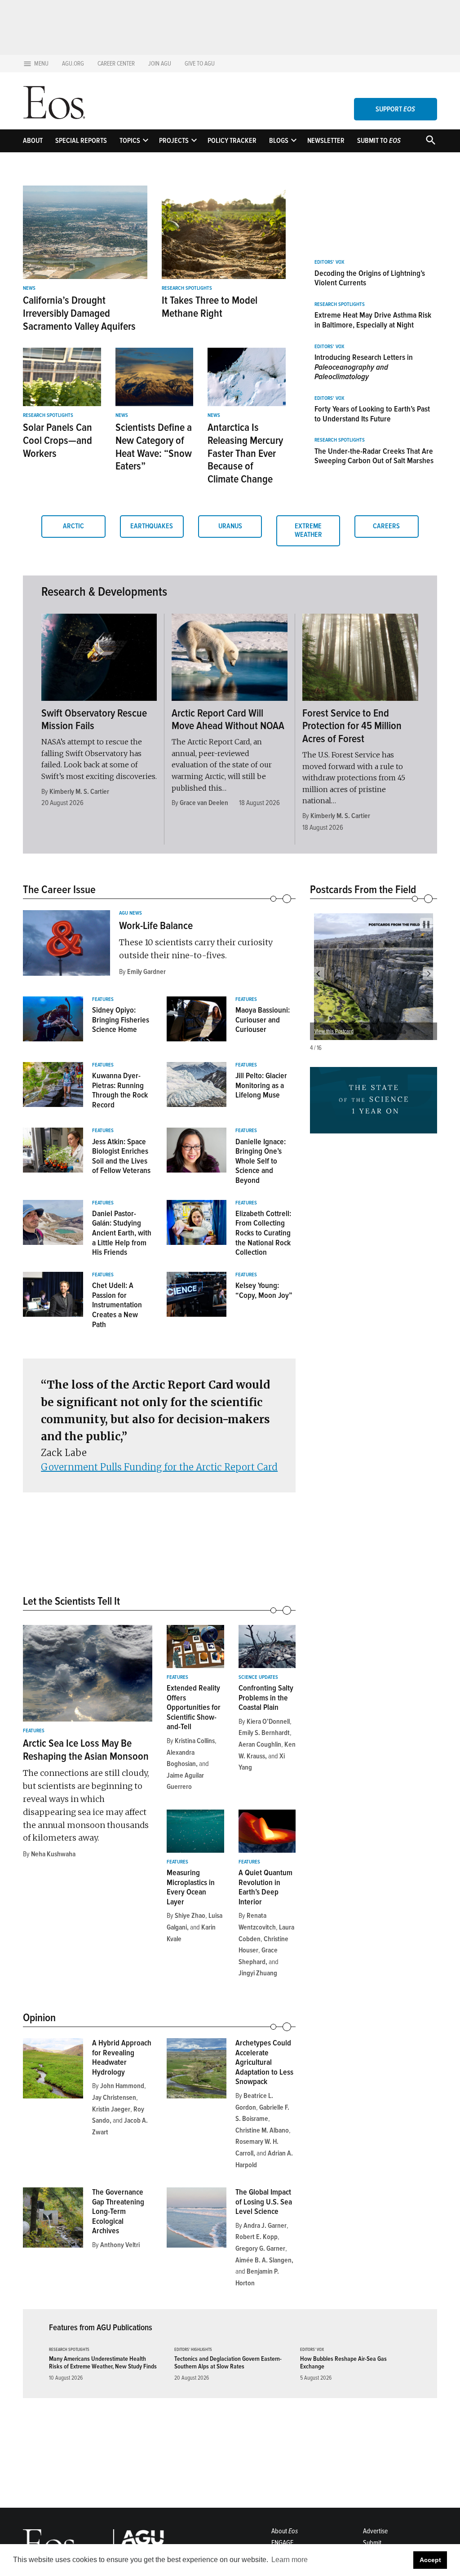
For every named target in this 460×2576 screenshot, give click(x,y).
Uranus (230, 526)
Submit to (379, 141)
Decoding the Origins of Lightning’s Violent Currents (370, 278)
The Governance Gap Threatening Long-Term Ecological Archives (118, 2211)
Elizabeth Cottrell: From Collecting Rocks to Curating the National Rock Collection (263, 1233)
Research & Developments (104, 592)
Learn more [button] (290, 2560)
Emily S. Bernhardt (264, 1733)
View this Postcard (334, 1031)
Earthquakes (152, 526)
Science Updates (258, 1677)
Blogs (279, 141)
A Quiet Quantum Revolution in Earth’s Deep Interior (265, 1887)
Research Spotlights (187, 288)
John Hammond (122, 2086)
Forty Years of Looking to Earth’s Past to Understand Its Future (372, 414)
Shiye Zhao (190, 1916)
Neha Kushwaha (53, 1854)
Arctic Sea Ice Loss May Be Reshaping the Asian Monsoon (86, 1750)
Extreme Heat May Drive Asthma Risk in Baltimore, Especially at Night (373, 320)
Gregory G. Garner (260, 2248)
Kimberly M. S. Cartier (79, 792)
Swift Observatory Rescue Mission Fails (94, 720)
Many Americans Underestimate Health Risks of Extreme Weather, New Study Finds (103, 2363)
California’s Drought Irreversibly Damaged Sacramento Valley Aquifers (79, 313)
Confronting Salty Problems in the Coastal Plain (266, 1697)
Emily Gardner (146, 972)
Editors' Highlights (193, 2350)
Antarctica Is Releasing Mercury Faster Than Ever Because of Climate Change (245, 453)
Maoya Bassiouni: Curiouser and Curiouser (263, 1020)
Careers (386, 526)
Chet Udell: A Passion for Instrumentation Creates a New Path (117, 1305)
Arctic (73, 526)
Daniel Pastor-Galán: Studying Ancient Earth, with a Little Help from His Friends (122, 1233)
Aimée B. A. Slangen (263, 2260)
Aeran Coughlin (260, 1744)
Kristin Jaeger (111, 2109)
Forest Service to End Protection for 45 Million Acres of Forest (352, 726)
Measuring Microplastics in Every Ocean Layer (191, 1887)
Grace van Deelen (204, 803)
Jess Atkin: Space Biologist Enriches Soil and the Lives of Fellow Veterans (121, 1156)
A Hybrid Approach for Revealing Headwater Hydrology (122, 2057)
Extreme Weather (308, 530)
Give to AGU (200, 64)
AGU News (130, 913)
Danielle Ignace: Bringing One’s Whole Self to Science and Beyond (261, 1161)
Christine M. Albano (262, 2130)
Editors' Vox (329, 262)
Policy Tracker (232, 141)
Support (395, 109)
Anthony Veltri (120, 2245)
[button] (318, 974)
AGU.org (73, 64)
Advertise (375, 2531)
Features (103, 1000)
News (29, 288)
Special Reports (81, 141)
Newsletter (326, 141)
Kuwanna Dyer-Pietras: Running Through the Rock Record (120, 1090)
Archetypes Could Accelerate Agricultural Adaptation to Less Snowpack (264, 2062)
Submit (372, 2543)
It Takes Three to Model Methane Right (210, 307)
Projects (174, 141)
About (33, 141)
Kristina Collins (195, 1741)
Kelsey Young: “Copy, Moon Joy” (264, 1290)
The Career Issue (59, 890)
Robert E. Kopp (257, 2237)
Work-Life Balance (156, 926)
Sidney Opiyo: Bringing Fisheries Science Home (121, 1020)
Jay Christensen (114, 2098)
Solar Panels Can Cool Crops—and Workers (57, 440)
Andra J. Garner (265, 2226)
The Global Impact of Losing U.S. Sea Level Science (264, 2202)
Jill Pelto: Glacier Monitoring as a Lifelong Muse (261, 1085)
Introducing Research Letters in (364, 367)
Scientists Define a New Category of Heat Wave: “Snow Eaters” (154, 447)
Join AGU (160, 64)
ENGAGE (282, 2543)
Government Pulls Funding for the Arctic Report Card (159, 1467)
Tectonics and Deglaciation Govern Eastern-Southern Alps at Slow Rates (228, 2363)
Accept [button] (430, 2560)
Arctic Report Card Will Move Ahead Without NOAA (228, 720)
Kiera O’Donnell (268, 1722)
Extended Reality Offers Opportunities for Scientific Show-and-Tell (194, 1707)
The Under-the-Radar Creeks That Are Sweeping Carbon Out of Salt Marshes (374, 456)
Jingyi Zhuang (258, 1973)
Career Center (116, 64)
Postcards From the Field (363, 890)
